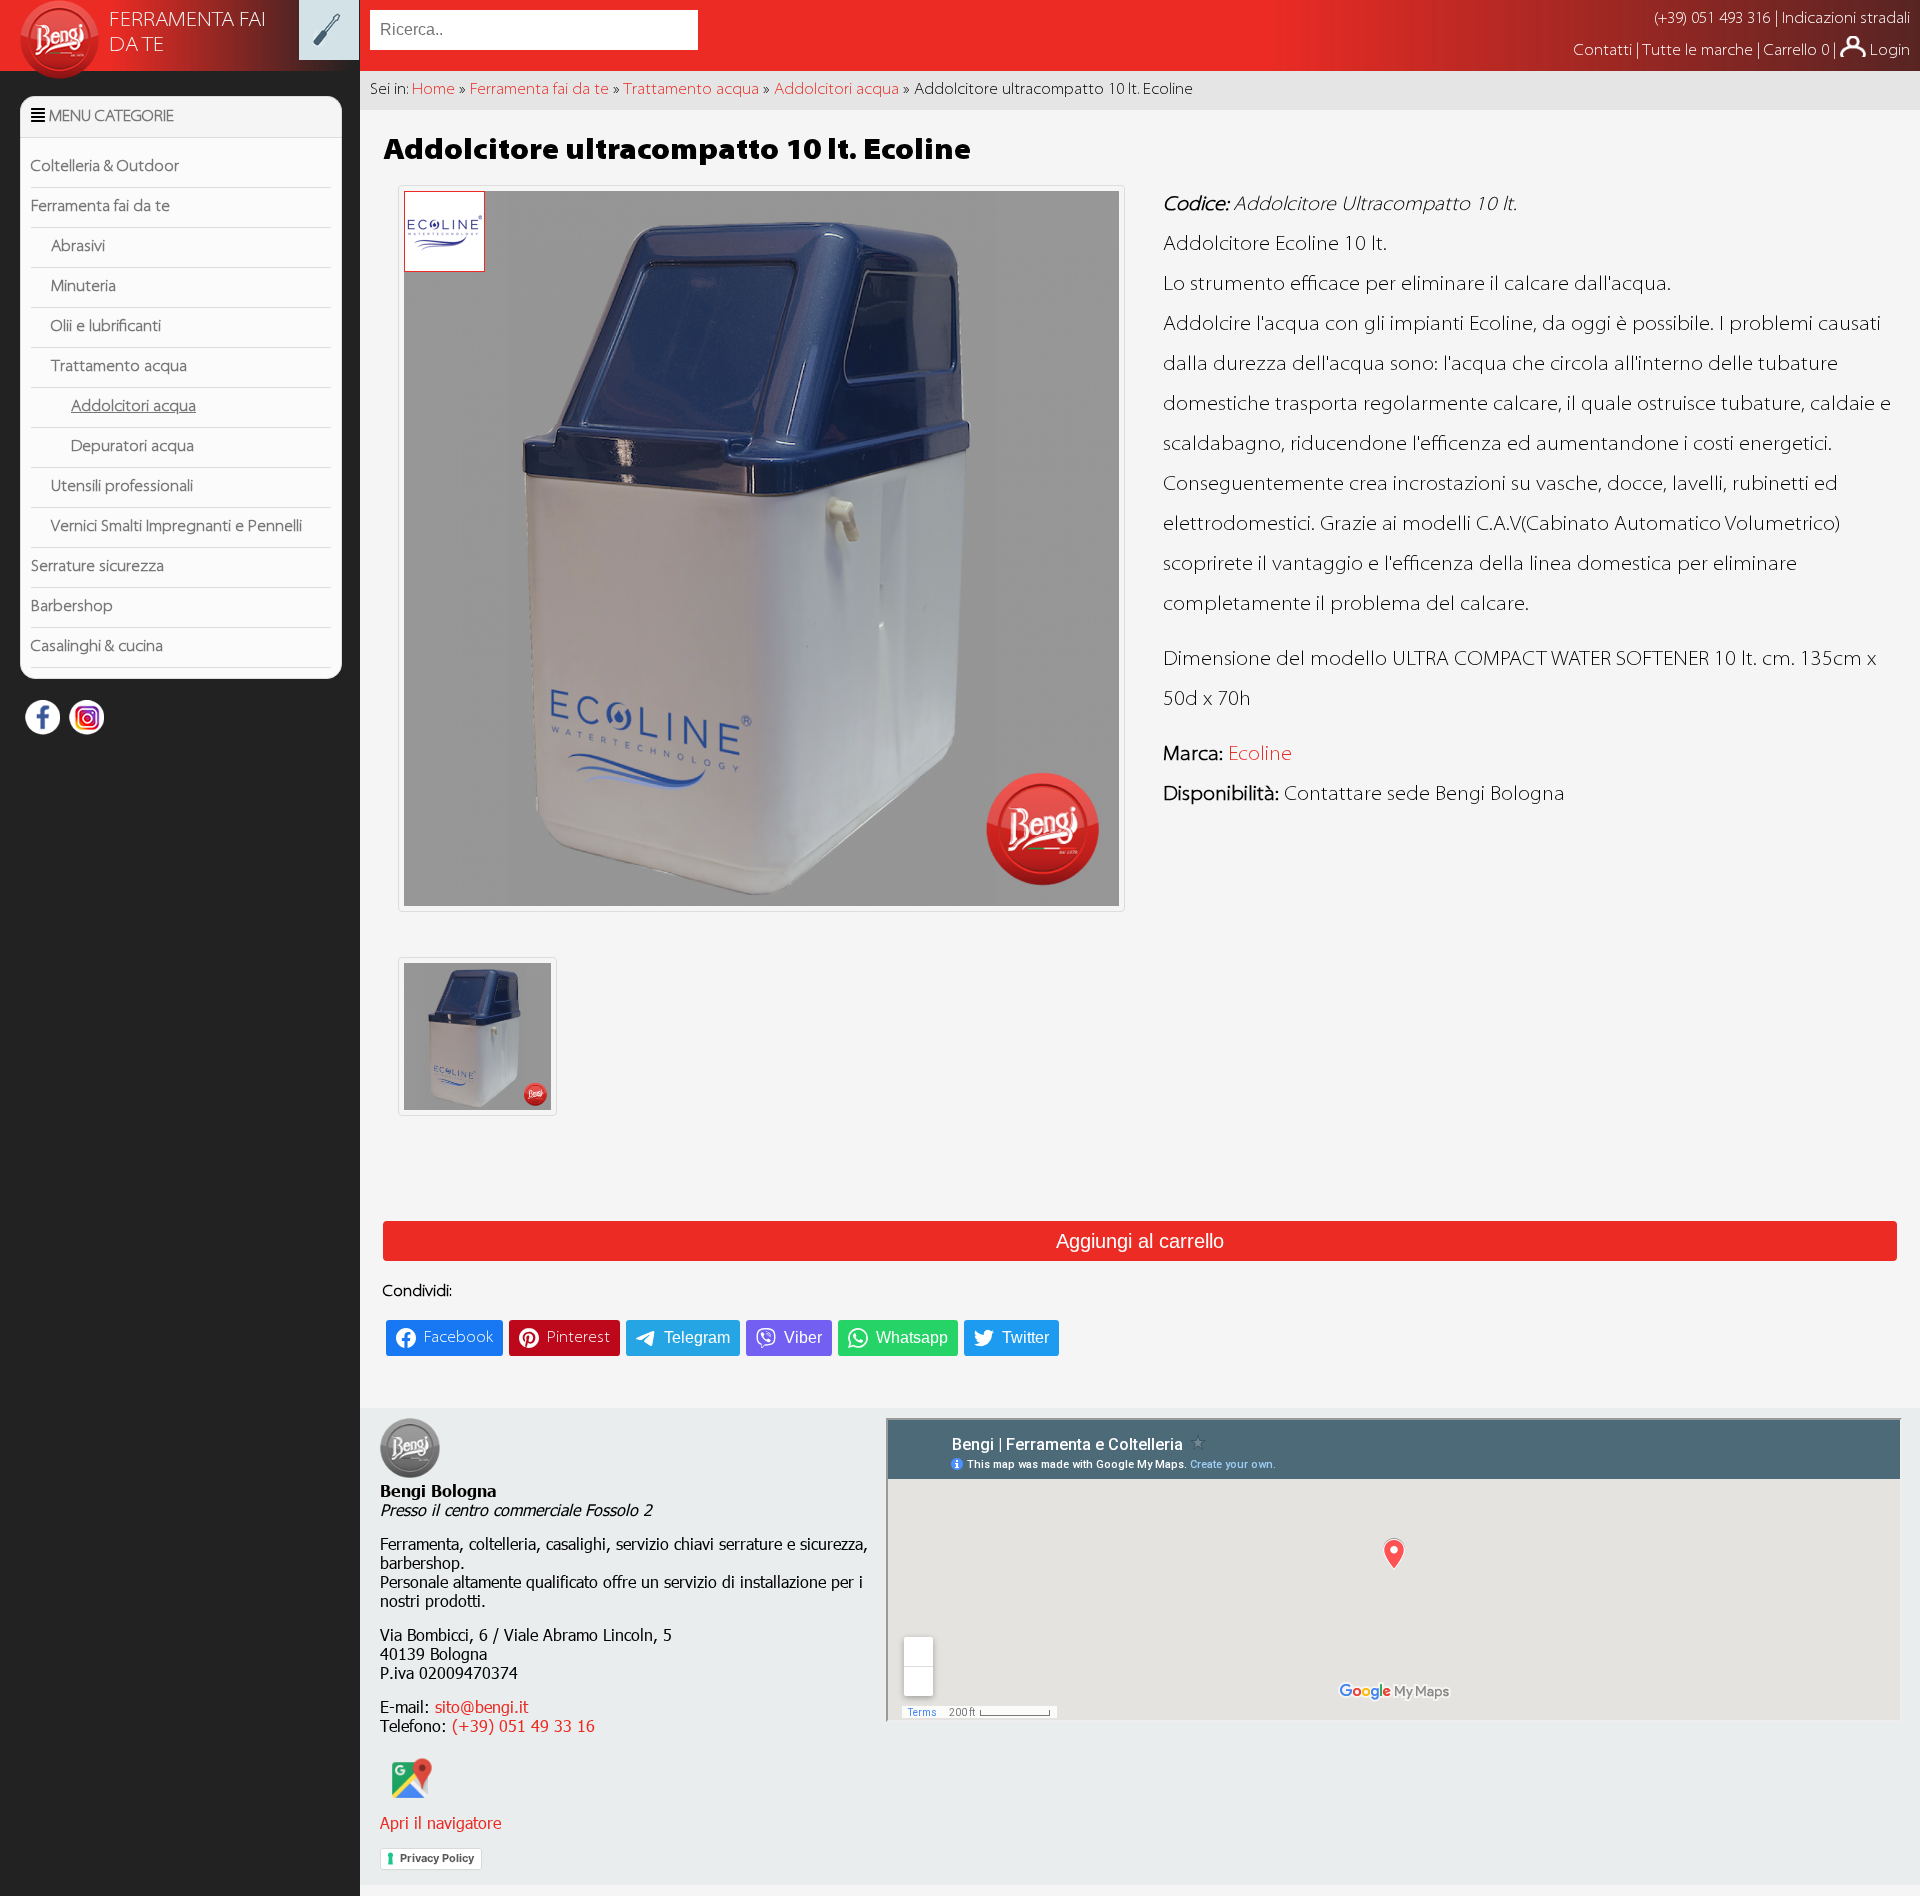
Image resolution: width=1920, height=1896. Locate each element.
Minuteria (83, 287)
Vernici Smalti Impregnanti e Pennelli (176, 527)
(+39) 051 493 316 (1712, 19)
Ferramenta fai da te (100, 207)
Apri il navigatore (440, 1822)
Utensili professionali (122, 487)
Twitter (1025, 1337)
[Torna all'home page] (329, 56)
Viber (803, 1337)
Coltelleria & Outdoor (105, 167)
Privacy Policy (437, 1858)
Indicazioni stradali (1846, 19)
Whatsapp (912, 1337)
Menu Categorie (111, 117)
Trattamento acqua (119, 367)
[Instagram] (84, 721)
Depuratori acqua (132, 447)
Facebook (458, 1338)
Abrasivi (78, 247)
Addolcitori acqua (133, 407)
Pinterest (578, 1338)
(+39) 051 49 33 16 (523, 1725)
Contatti (1605, 51)
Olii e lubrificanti (106, 327)
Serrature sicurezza (97, 567)
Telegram (697, 1337)
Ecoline (1260, 755)
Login (1890, 51)
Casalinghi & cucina (97, 647)
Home (433, 90)
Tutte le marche (1699, 51)
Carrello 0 (1796, 51)
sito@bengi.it (481, 1706)
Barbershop (72, 607)
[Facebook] (40, 721)
